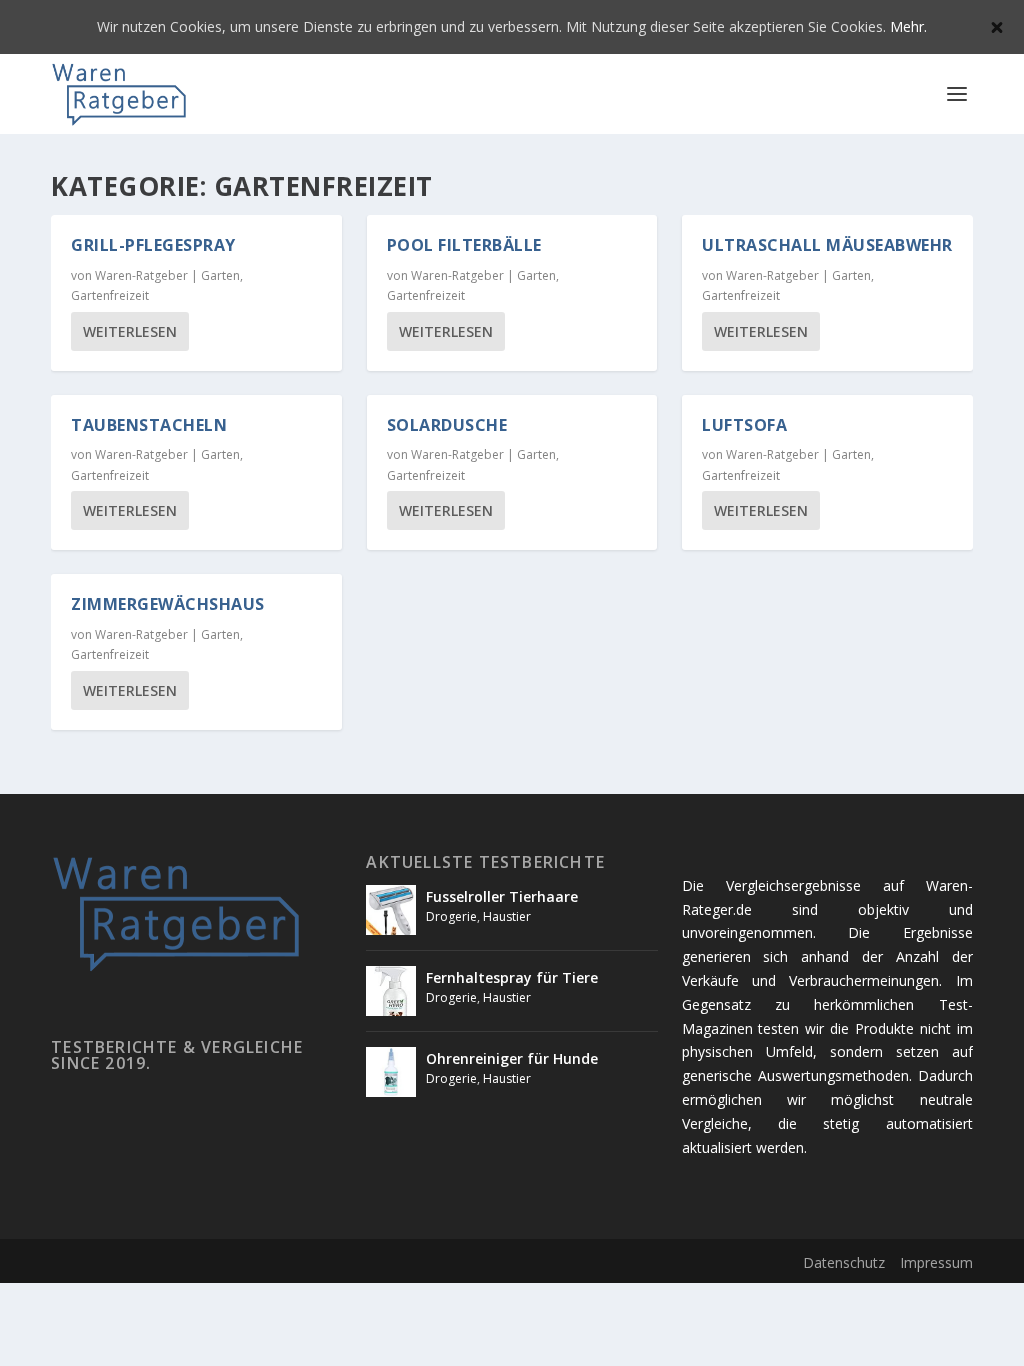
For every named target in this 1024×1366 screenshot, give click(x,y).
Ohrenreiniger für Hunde (512, 1058)
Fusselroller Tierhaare (502, 896)
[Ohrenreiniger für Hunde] (391, 1072)
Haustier (507, 916)
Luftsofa (744, 425)
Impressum (936, 1262)
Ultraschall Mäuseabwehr (827, 245)
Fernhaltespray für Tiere (512, 977)
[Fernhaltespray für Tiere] (391, 991)
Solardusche (447, 425)
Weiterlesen (130, 331)
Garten (220, 275)
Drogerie (451, 916)
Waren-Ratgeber (141, 275)
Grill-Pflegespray (153, 245)
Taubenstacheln (149, 425)
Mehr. (908, 26)
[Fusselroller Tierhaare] (391, 910)
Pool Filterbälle (464, 245)
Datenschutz (844, 1262)
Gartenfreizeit (110, 295)
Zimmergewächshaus (168, 604)
